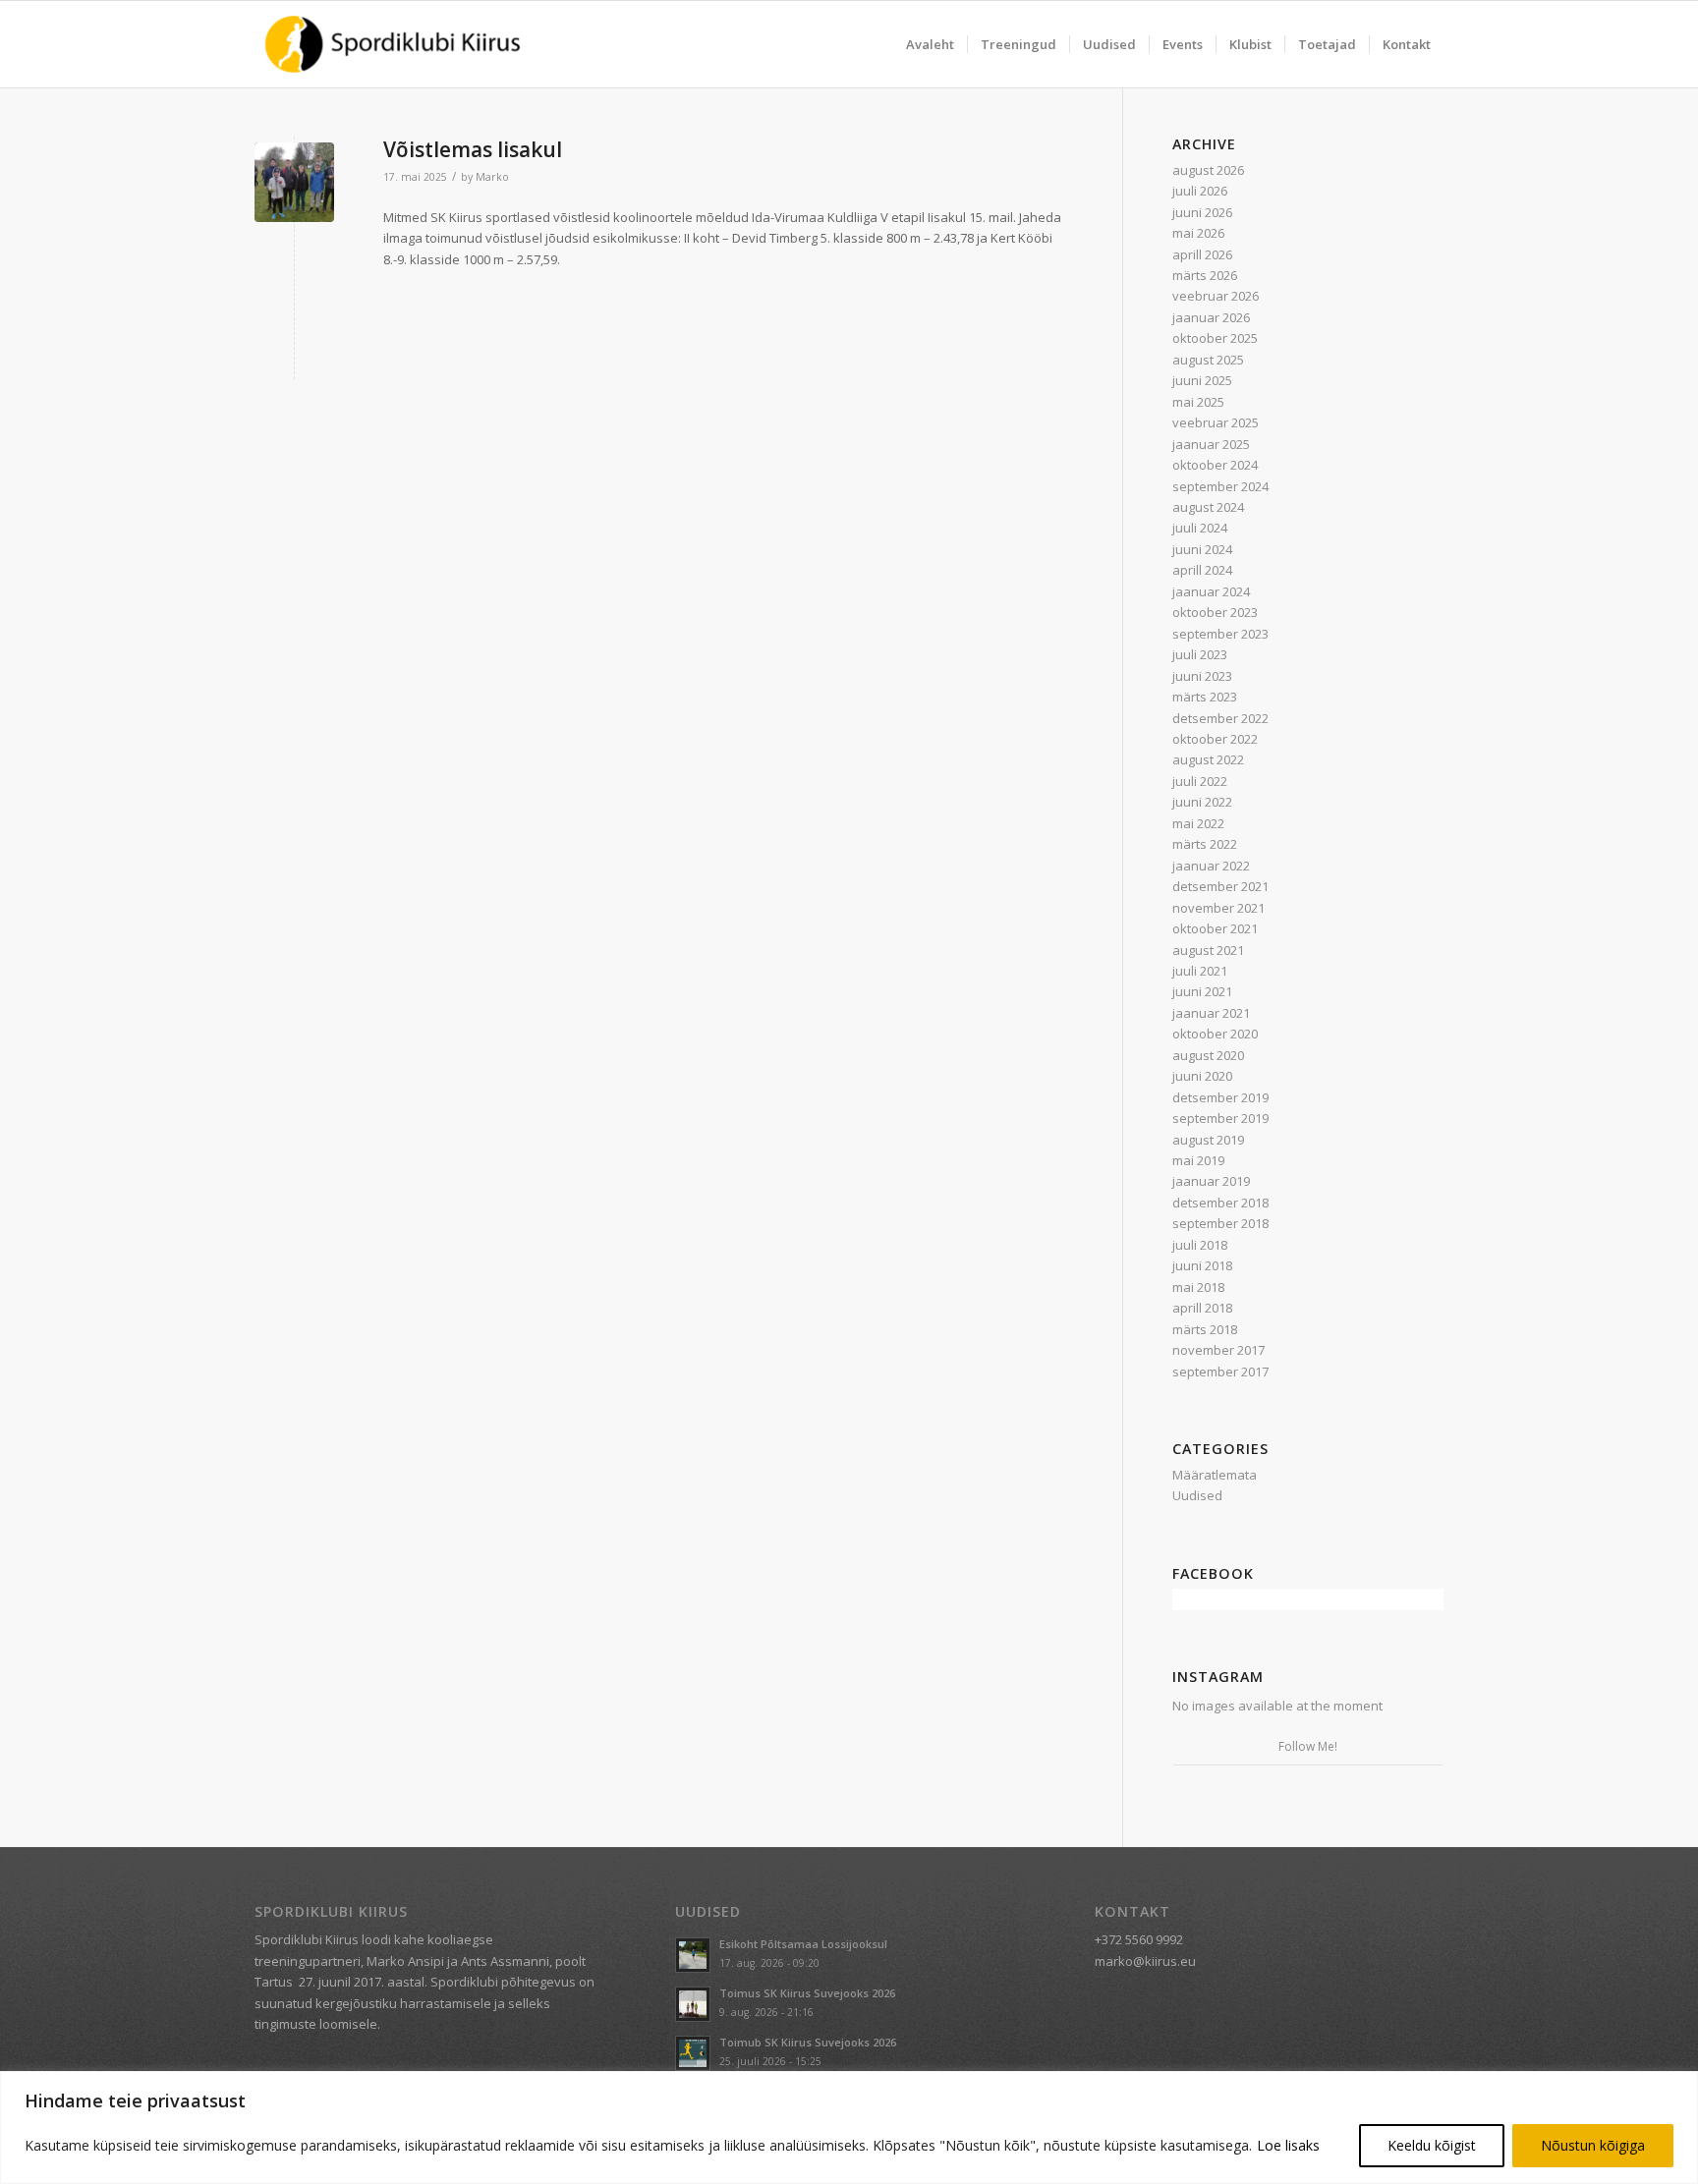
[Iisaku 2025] (294, 182)
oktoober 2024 (1215, 465)
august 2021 (1208, 950)
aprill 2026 (1202, 254)
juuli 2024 (1200, 528)
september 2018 (1220, 1223)
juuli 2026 (1200, 191)
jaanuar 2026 (1211, 317)
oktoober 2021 (1215, 928)
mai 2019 (1198, 1160)
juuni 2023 (1202, 676)
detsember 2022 (1220, 718)
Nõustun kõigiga (1593, 2145)
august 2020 (1208, 1055)
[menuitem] (930, 44)
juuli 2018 (1200, 1245)
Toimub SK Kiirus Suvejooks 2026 (808, 2042)
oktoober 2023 (1215, 612)
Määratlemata (1215, 1475)
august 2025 (1208, 360)
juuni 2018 (1202, 1265)
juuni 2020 (1202, 1076)
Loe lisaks (1288, 2145)
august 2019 (1208, 1140)
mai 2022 (1198, 823)
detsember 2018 (1220, 1203)
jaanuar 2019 (1211, 1181)
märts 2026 (1205, 275)
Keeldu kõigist (1432, 2145)
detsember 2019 (1220, 1097)
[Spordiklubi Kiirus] (393, 44)
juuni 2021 (1202, 991)
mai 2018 (1198, 1287)
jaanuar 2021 (1211, 1013)
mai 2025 (1198, 402)
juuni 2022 (1202, 802)
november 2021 (1218, 908)
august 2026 (1208, 170)
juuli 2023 (1200, 654)
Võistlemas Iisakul (473, 149)
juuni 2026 (1202, 212)
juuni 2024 (1202, 549)
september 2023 (1220, 634)
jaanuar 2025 (1211, 444)
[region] (849, 2128)
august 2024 (1208, 507)
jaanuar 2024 (1211, 591)
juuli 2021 (1200, 971)
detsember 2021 (1220, 886)
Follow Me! (1308, 1746)
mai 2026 (1198, 233)
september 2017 (1220, 1372)
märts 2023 (1205, 697)
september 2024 (1220, 486)
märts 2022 (1205, 844)
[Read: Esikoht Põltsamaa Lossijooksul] (693, 1955)
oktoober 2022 (1215, 739)
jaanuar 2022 (1211, 866)
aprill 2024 (1202, 570)
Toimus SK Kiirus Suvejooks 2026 (807, 1993)
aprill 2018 (1202, 1308)
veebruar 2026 (1216, 296)
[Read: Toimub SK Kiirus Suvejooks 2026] (693, 2053)
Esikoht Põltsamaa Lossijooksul (803, 1944)
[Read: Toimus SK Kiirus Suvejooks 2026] (693, 2004)
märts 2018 (1205, 1329)
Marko (492, 177)
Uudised (1197, 1495)
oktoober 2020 (1215, 1034)
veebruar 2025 (1216, 422)
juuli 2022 (1200, 781)
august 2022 (1208, 759)
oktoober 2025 (1215, 338)
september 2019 (1220, 1118)
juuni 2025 (1202, 380)
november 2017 (1218, 1350)
